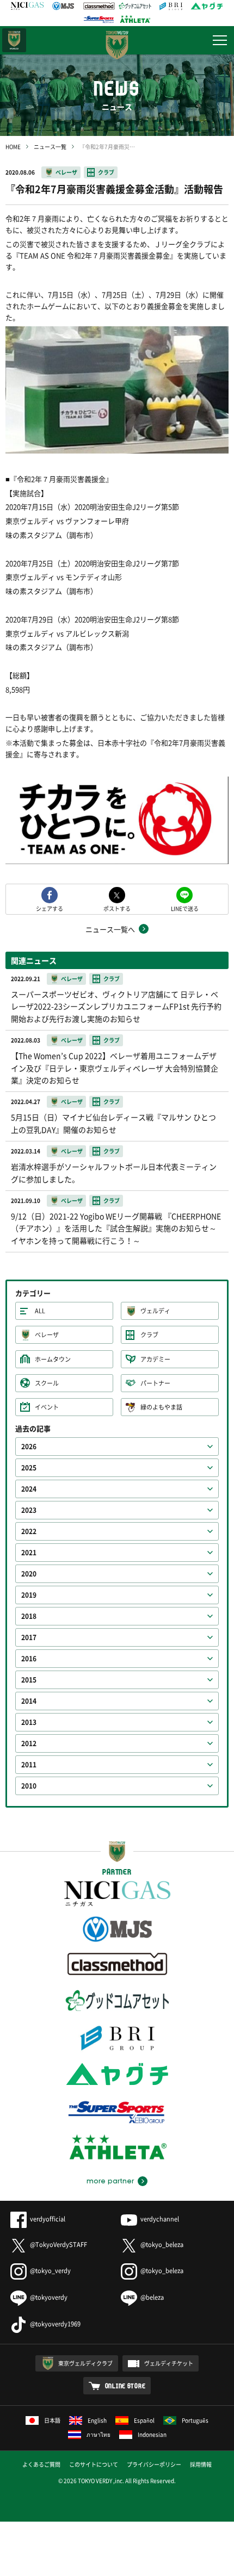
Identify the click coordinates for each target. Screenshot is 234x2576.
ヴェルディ (155, 1311)
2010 (29, 1786)
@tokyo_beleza (162, 2245)
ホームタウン (53, 1359)
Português (195, 2420)
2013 (29, 1722)
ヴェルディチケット (169, 2363)
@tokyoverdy (49, 2297)
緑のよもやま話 (161, 1407)
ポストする (117, 908)
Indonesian (152, 2434)
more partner (110, 2181)
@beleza (152, 2297)
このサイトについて (94, 2464)
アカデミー (155, 1359)
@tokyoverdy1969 (55, 2324)
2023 (29, 1510)
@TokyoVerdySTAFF (59, 2245)
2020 (29, 1574)
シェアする (50, 908)
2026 (29, 1447)
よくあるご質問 (41, 2464)
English (97, 2420)
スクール (47, 1383)
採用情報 (201, 2464)
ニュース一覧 (50, 147)
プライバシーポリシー (154, 2464)
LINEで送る (185, 908)
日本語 (52, 2420)
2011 (29, 1765)
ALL (40, 1311)
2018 (29, 1616)
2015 (29, 1680)
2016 (29, 1659)
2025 (29, 1468)
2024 (29, 1489)
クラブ (106, 172)
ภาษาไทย (98, 2434)
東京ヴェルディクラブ (85, 2363)
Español (144, 2420)
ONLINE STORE (125, 2386)
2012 (29, 1743)
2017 (29, 1637)
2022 (29, 1531)
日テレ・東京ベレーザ (14, 40)
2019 (29, 1595)
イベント (47, 1407)
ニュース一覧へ (110, 929)
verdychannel (160, 2219)
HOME (13, 147)
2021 (29, 1553)
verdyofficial (48, 2219)
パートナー (155, 1383)
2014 (29, 1701)
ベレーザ (66, 172)
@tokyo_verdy (50, 2271)
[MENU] (220, 40)
